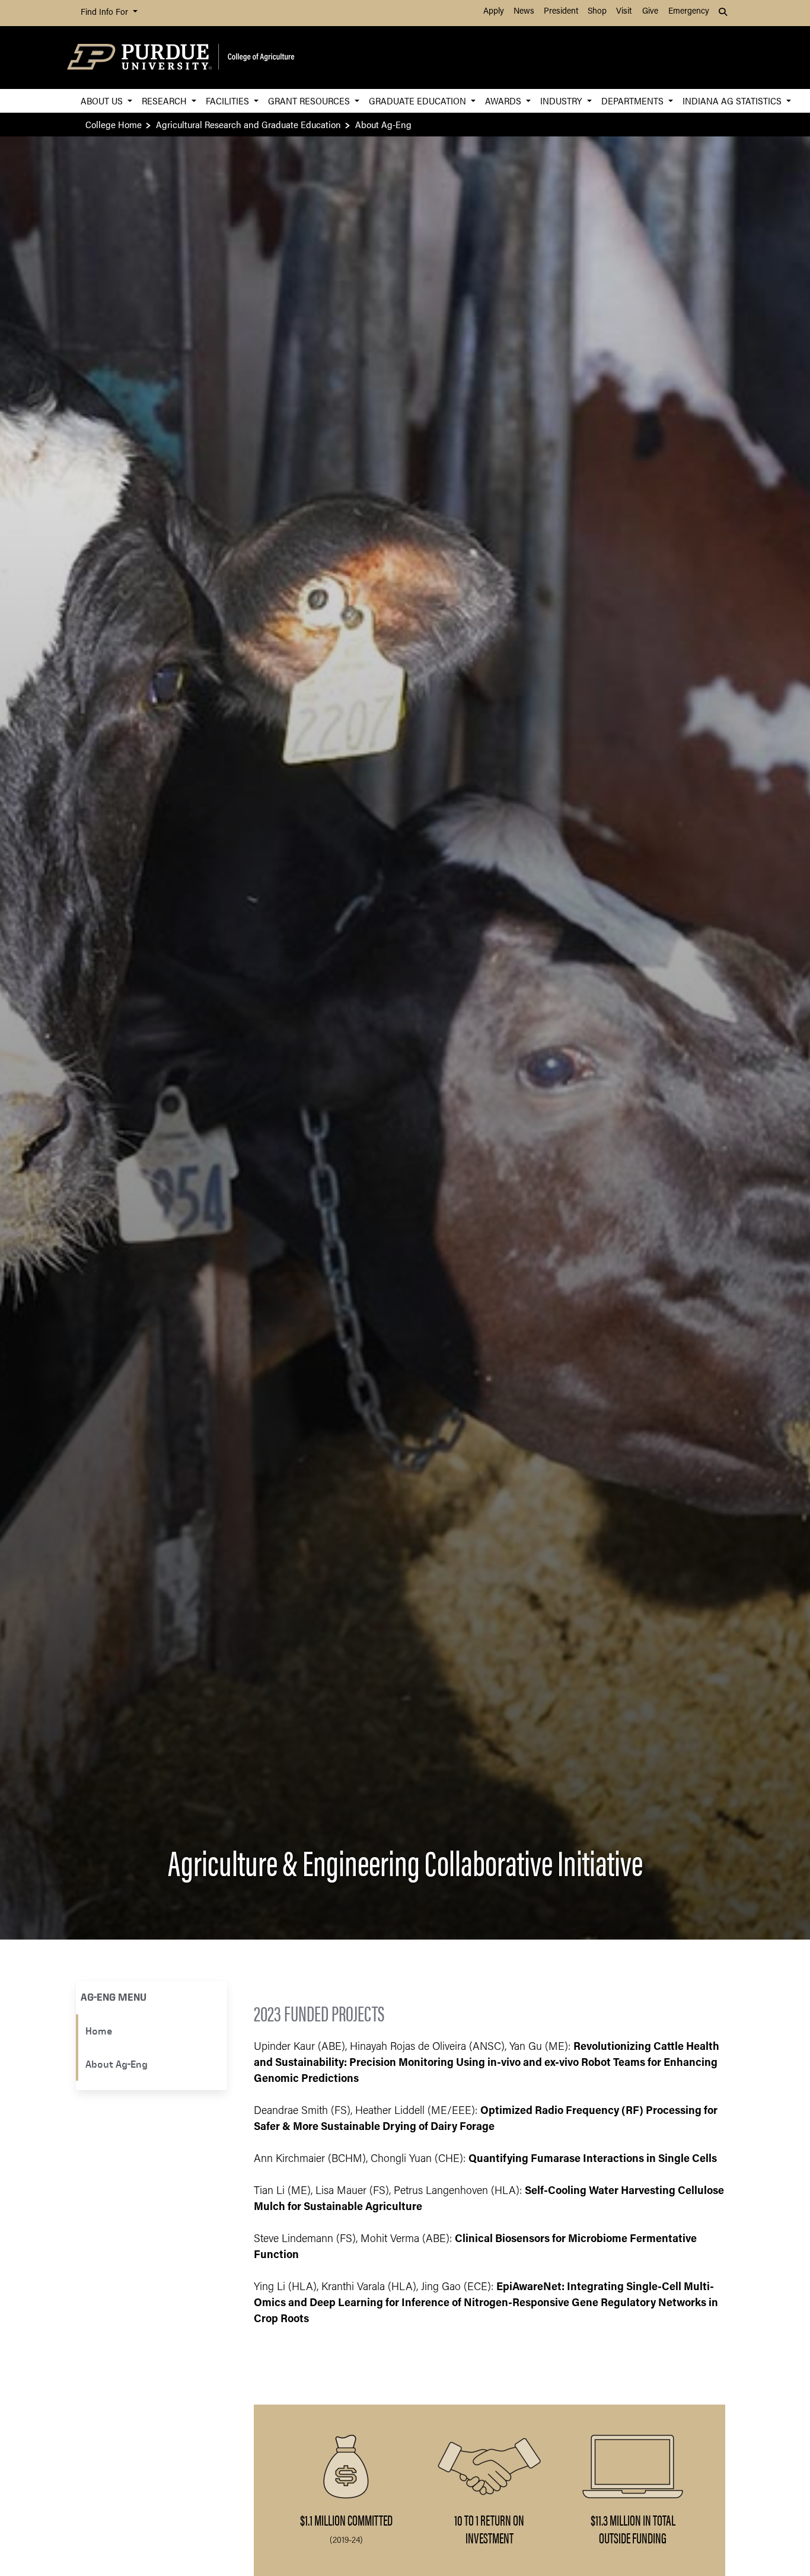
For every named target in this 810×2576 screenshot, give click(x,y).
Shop (597, 12)
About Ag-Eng (117, 2064)
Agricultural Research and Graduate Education (248, 124)
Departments (634, 101)
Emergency (689, 12)
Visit (624, 12)
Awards (504, 101)
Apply (494, 12)
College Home (114, 124)
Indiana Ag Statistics (733, 101)
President (561, 12)
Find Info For (106, 13)
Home (99, 2031)
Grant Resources (310, 101)
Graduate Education (419, 101)
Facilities (229, 101)
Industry (562, 101)
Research (165, 101)
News (524, 12)
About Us (103, 101)
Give (650, 12)
